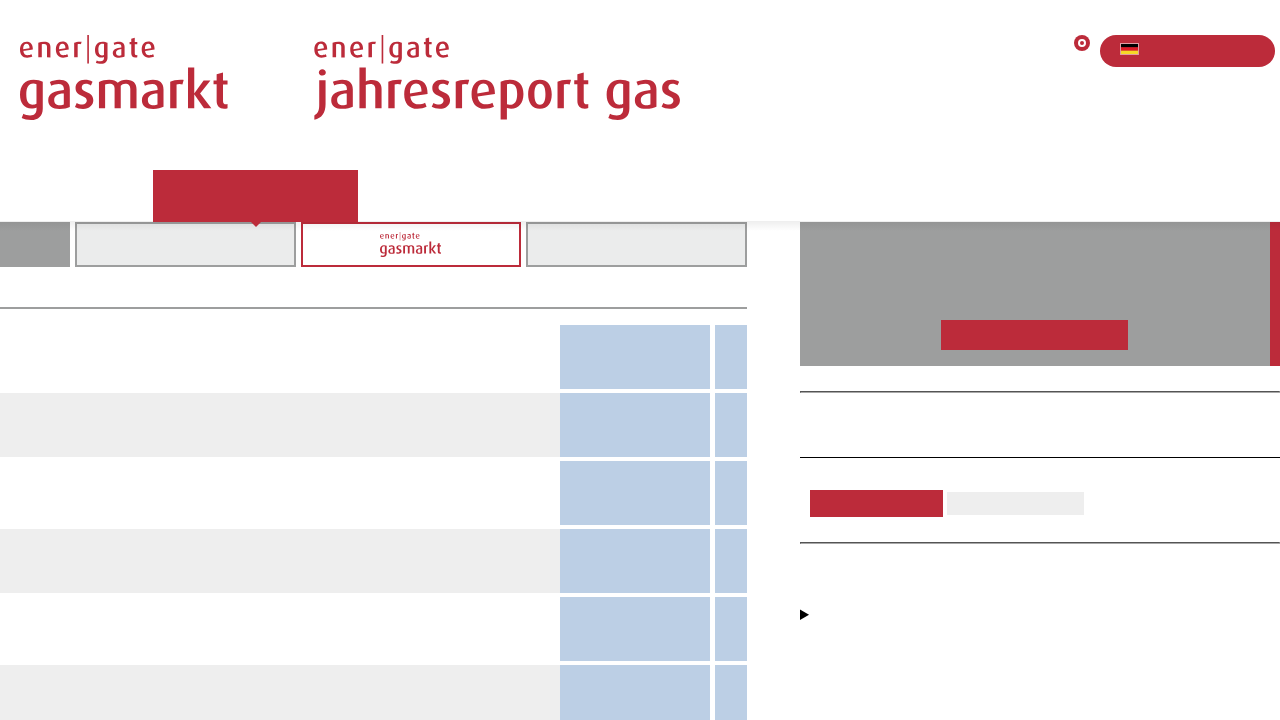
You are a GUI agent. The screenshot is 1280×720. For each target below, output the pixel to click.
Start (36, 195)
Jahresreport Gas (456, 195)
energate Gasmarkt (255, 195)
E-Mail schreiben (880, 503)
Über (113, 195)
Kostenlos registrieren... (1034, 334)
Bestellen (612, 195)
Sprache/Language (1164, 50)
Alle (185, 243)
